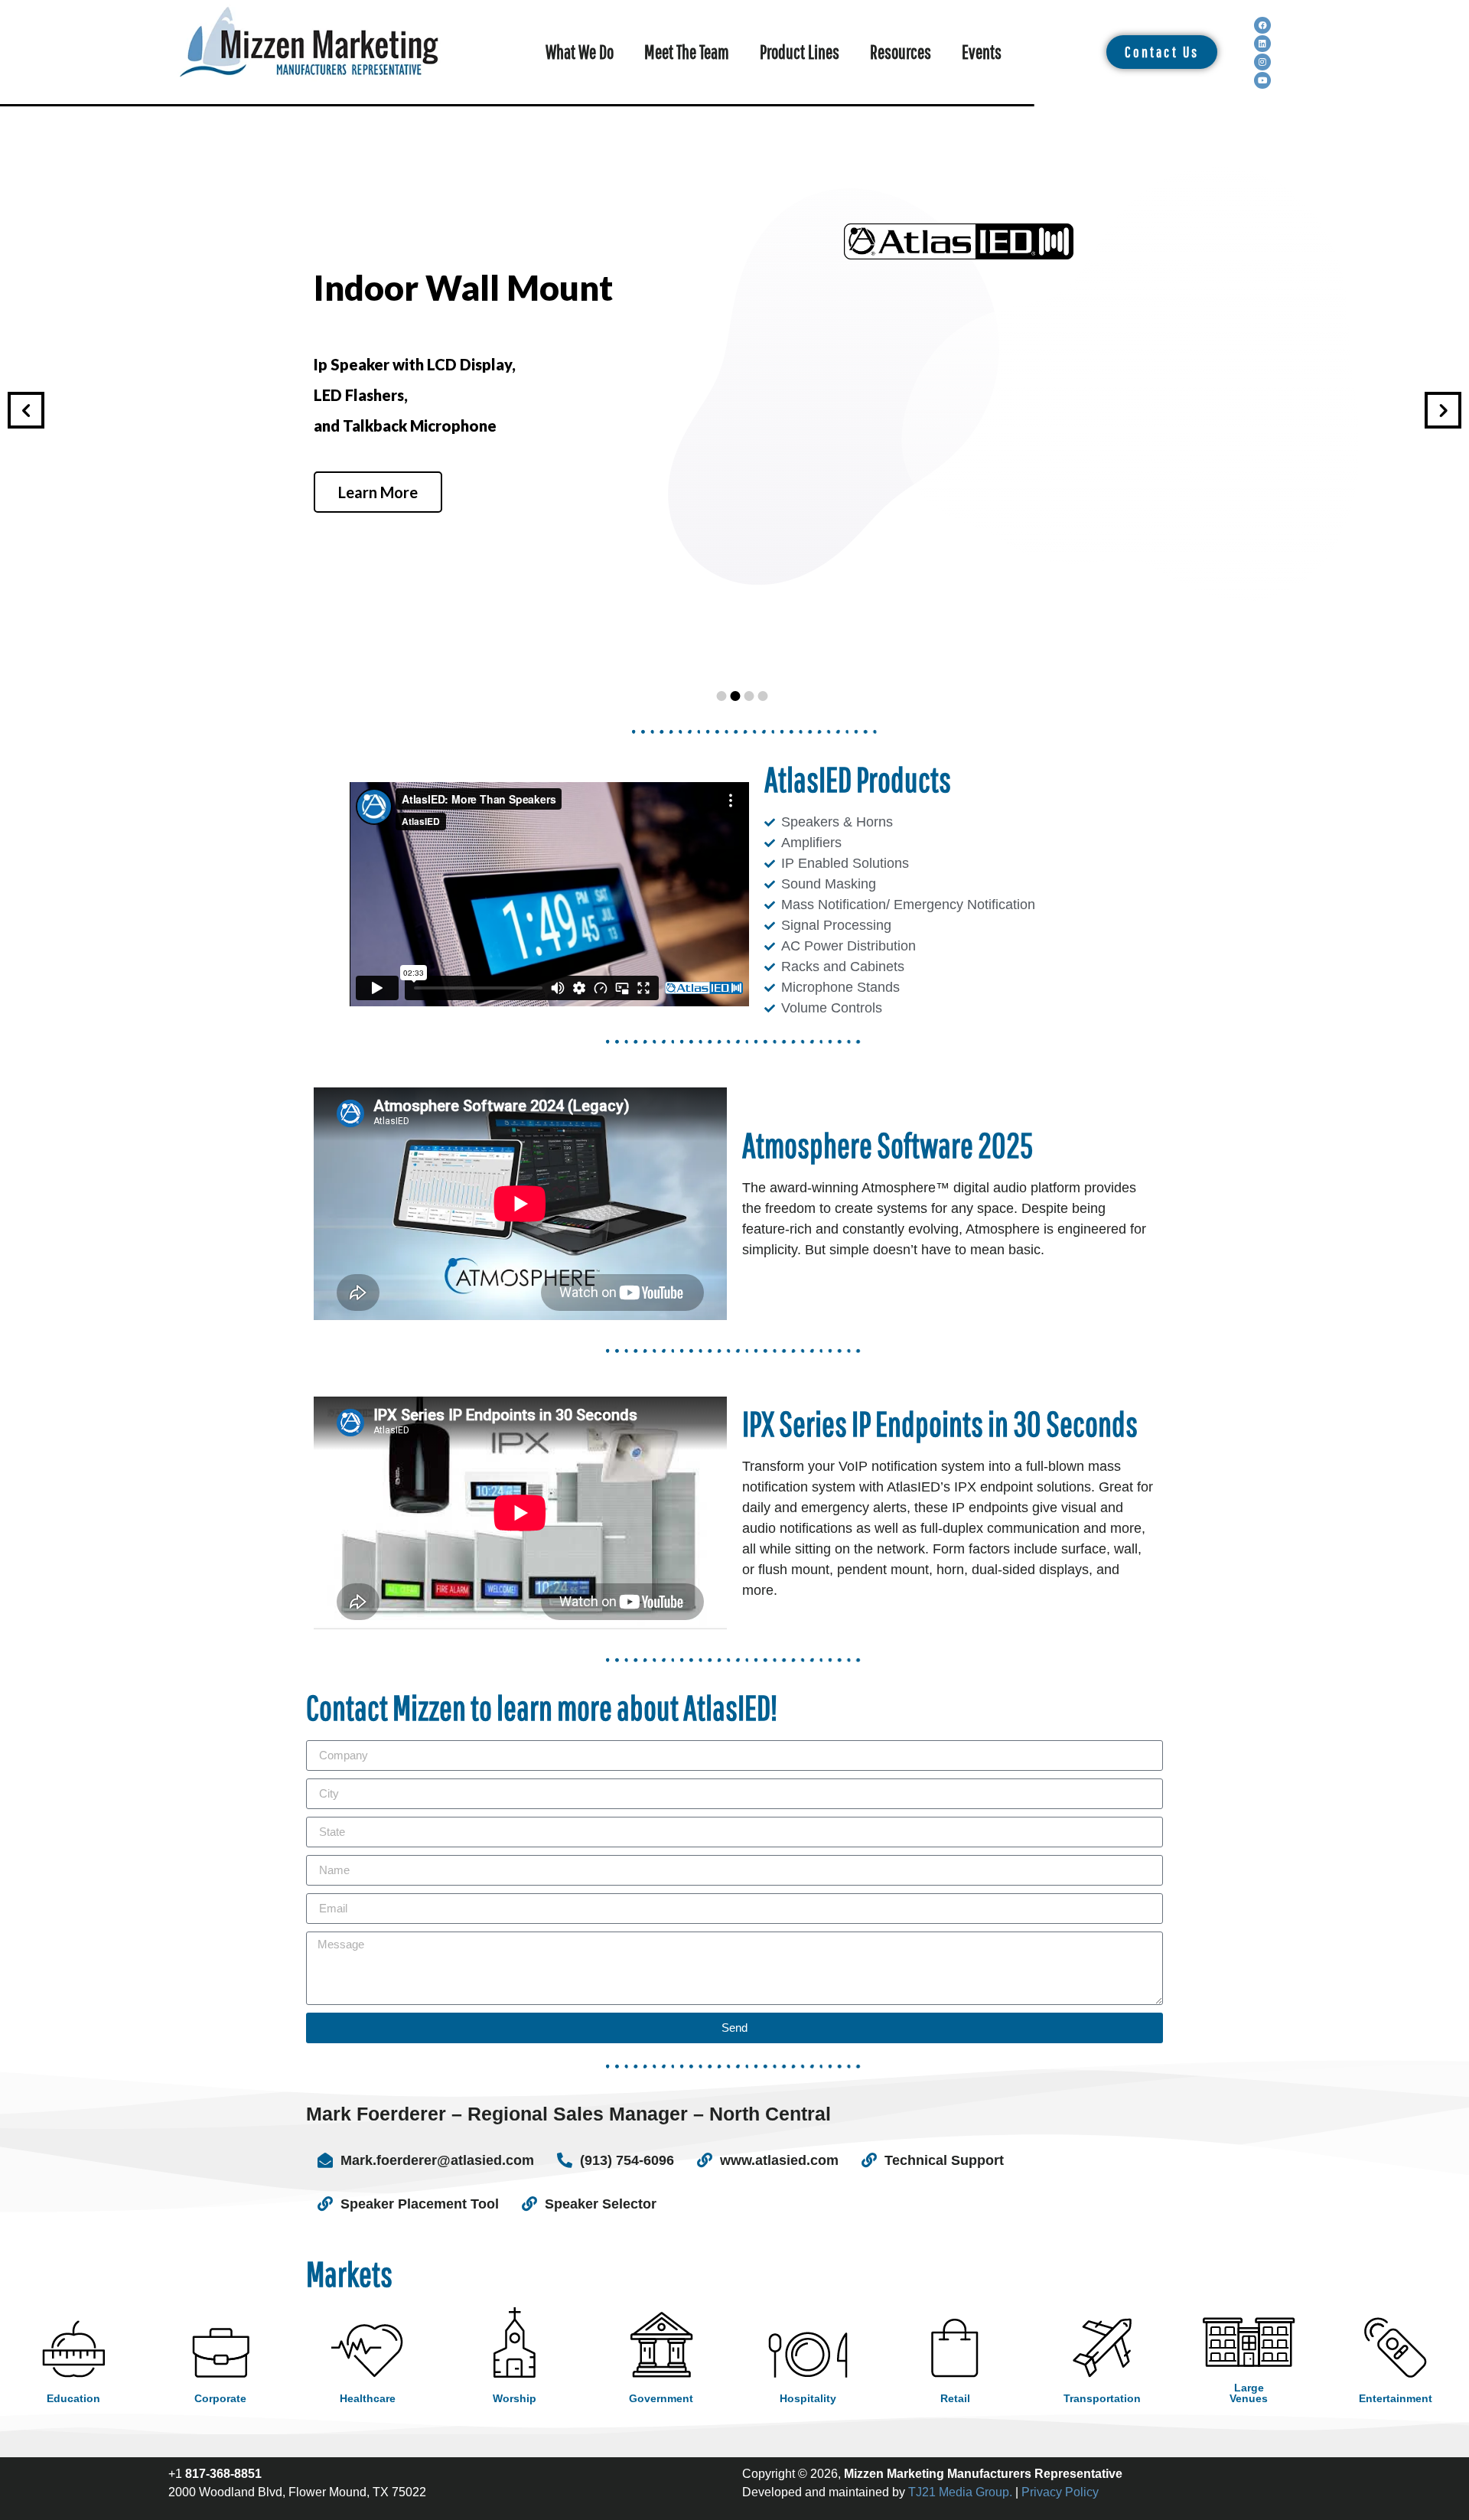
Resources (901, 52)
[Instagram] (1262, 62)
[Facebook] (1262, 25)
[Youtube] (1262, 80)
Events (982, 52)
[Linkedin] (1262, 44)
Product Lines (800, 52)
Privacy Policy (1060, 2492)
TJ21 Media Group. (960, 2492)
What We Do (580, 52)
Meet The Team (687, 52)
